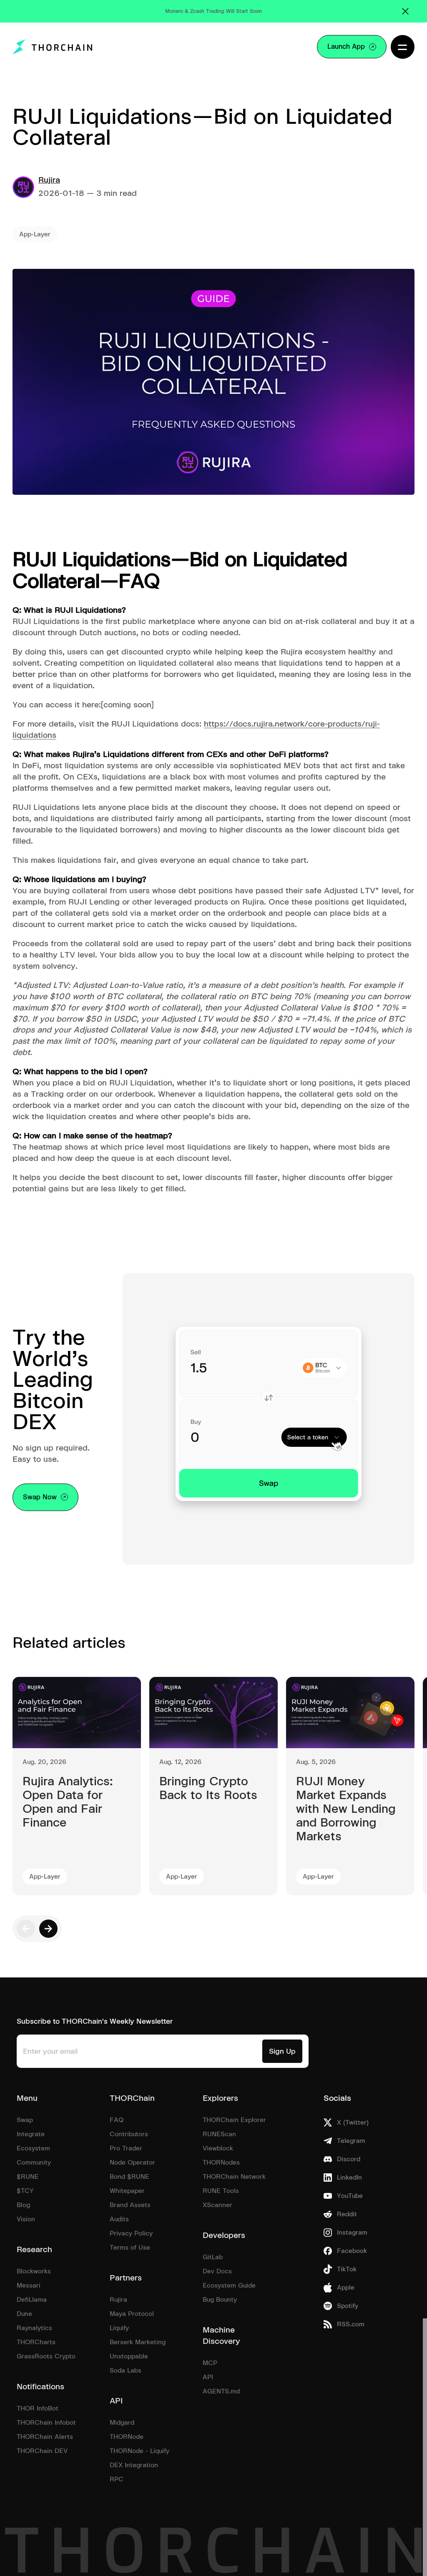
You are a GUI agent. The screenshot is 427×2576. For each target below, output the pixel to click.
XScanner (217, 2205)
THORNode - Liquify (139, 2451)
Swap (25, 2120)
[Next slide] (48, 1929)
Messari (29, 2285)
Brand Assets (130, 2205)
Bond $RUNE (129, 2177)
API (208, 2377)
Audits (119, 2219)
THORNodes (221, 2163)
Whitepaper (127, 2191)
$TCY (25, 2191)
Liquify (119, 2328)
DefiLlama (32, 2300)
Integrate (31, 2134)
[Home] (51, 47)
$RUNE (28, 2177)
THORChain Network (234, 2177)
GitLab (213, 2257)
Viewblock (218, 2148)
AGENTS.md (221, 2391)
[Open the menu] (403, 47)
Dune (24, 2314)
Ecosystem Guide (229, 2285)
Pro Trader (126, 2148)
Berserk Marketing (138, 2342)
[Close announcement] (405, 11)
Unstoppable (129, 2356)
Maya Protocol (132, 2314)
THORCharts (36, 2342)
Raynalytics (34, 2328)
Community (34, 2163)
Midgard (122, 2423)
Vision (26, 2219)
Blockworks (34, 2271)
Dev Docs (217, 2271)
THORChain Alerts (45, 2437)
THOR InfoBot (38, 2408)
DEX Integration (134, 2465)
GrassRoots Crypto (46, 2356)
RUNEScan (219, 2134)
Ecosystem (33, 2148)
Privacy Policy (131, 2233)
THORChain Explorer (234, 2120)
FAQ (117, 2120)
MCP (210, 2363)
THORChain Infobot (46, 2423)
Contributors (129, 2134)
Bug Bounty (220, 2300)
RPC (117, 2479)
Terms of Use (130, 2248)
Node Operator (132, 2163)
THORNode (127, 2437)
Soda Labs (126, 2371)
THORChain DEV (42, 2451)
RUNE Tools (221, 2191)
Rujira (49, 180)
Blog (23, 2205)
